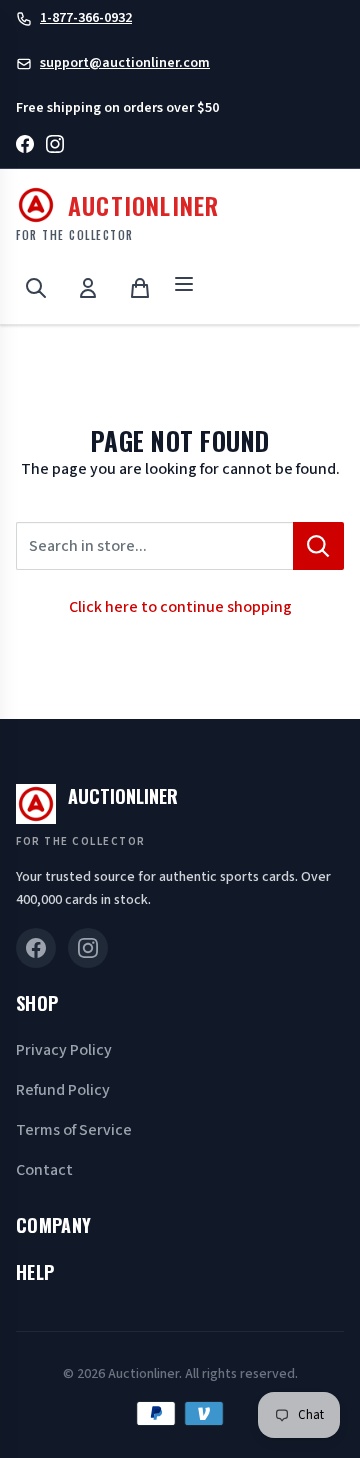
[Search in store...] (318, 546)
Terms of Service (74, 1130)
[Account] (88, 288)
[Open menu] (184, 287)
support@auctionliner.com (125, 63)
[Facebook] (25, 147)
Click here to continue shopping (180, 607)
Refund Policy (63, 1090)
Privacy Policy (64, 1050)
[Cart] (140, 288)
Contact (44, 1170)
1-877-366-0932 (86, 18)
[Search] (36, 288)
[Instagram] (55, 147)
